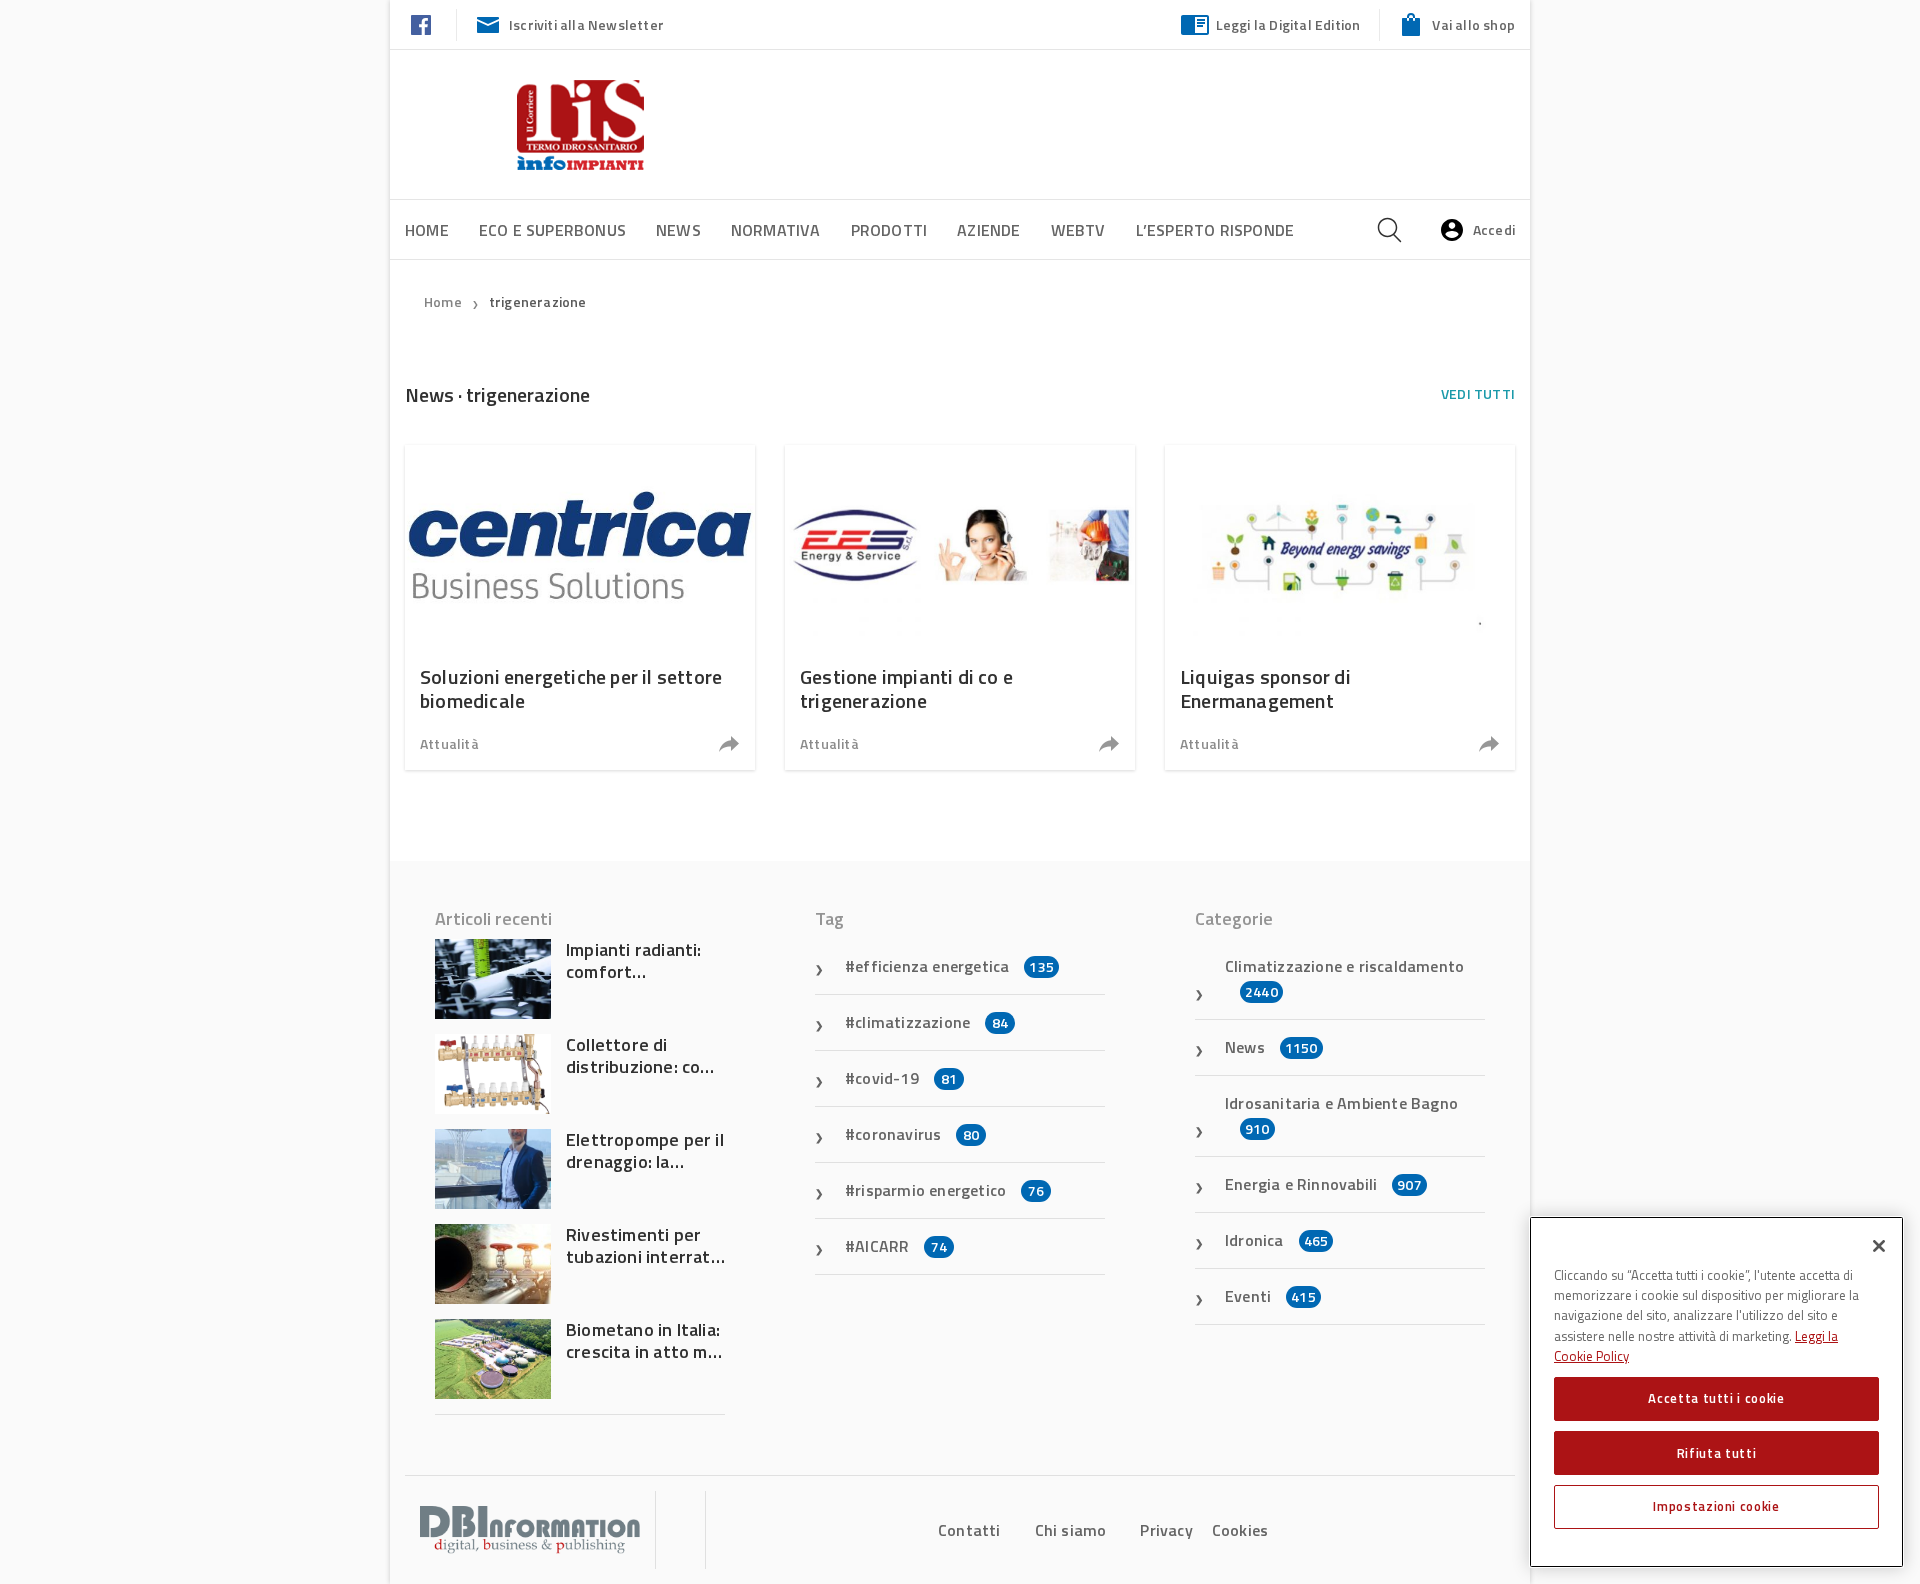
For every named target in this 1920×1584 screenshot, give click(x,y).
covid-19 (906, 1078)
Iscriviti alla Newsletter (586, 24)
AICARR (901, 1246)
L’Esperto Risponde (1215, 230)
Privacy (1166, 1530)
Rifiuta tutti (1717, 1452)
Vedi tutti (1478, 393)
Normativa (776, 230)
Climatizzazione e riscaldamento (1344, 978)
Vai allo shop (1473, 24)
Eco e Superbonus (552, 230)
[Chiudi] (1879, 1246)
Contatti (969, 1530)
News (678, 230)
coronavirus (917, 1134)
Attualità (449, 743)
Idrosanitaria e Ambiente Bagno (1341, 1115)
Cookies (1240, 1530)
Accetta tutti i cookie (1716, 1398)
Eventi (1270, 1296)
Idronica (1276, 1240)
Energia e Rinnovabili (1323, 1184)
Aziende (988, 230)
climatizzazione (931, 1022)
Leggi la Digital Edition (1288, 24)
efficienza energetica (954, 966)
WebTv (1078, 230)
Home (427, 230)
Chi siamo (1071, 1530)
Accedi (1494, 229)
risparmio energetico (949, 1190)
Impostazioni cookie (1716, 1506)
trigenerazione (538, 301)
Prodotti (889, 230)
